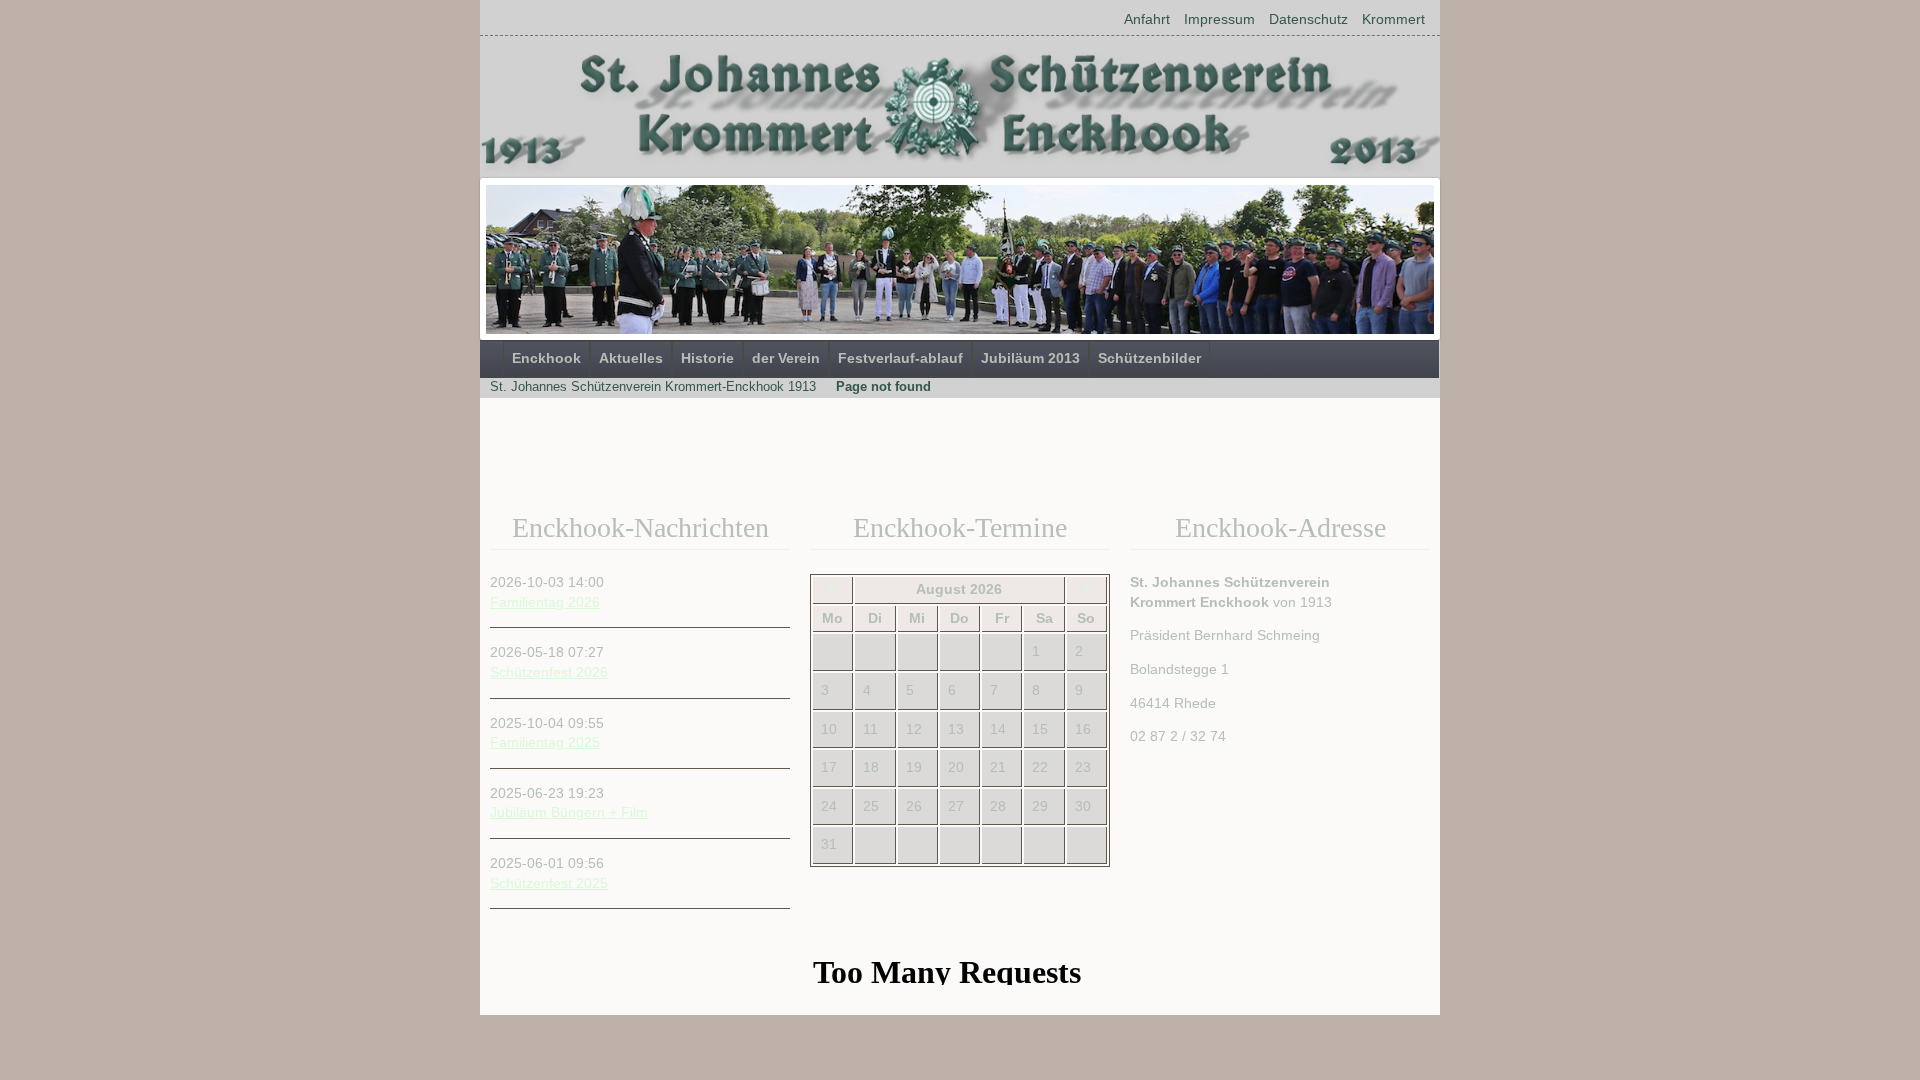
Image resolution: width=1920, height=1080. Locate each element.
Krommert (1393, 19)
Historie (707, 358)
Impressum (1219, 19)
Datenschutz (1308, 19)
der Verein (786, 358)
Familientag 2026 (545, 602)
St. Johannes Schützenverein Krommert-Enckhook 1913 (653, 386)
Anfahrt (1147, 19)
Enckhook (546, 358)
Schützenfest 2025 (549, 883)
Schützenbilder (1149, 358)
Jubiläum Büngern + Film (569, 812)
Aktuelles (631, 358)
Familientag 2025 (545, 742)
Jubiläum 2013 (1030, 358)
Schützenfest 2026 (549, 672)
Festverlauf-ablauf (900, 358)
